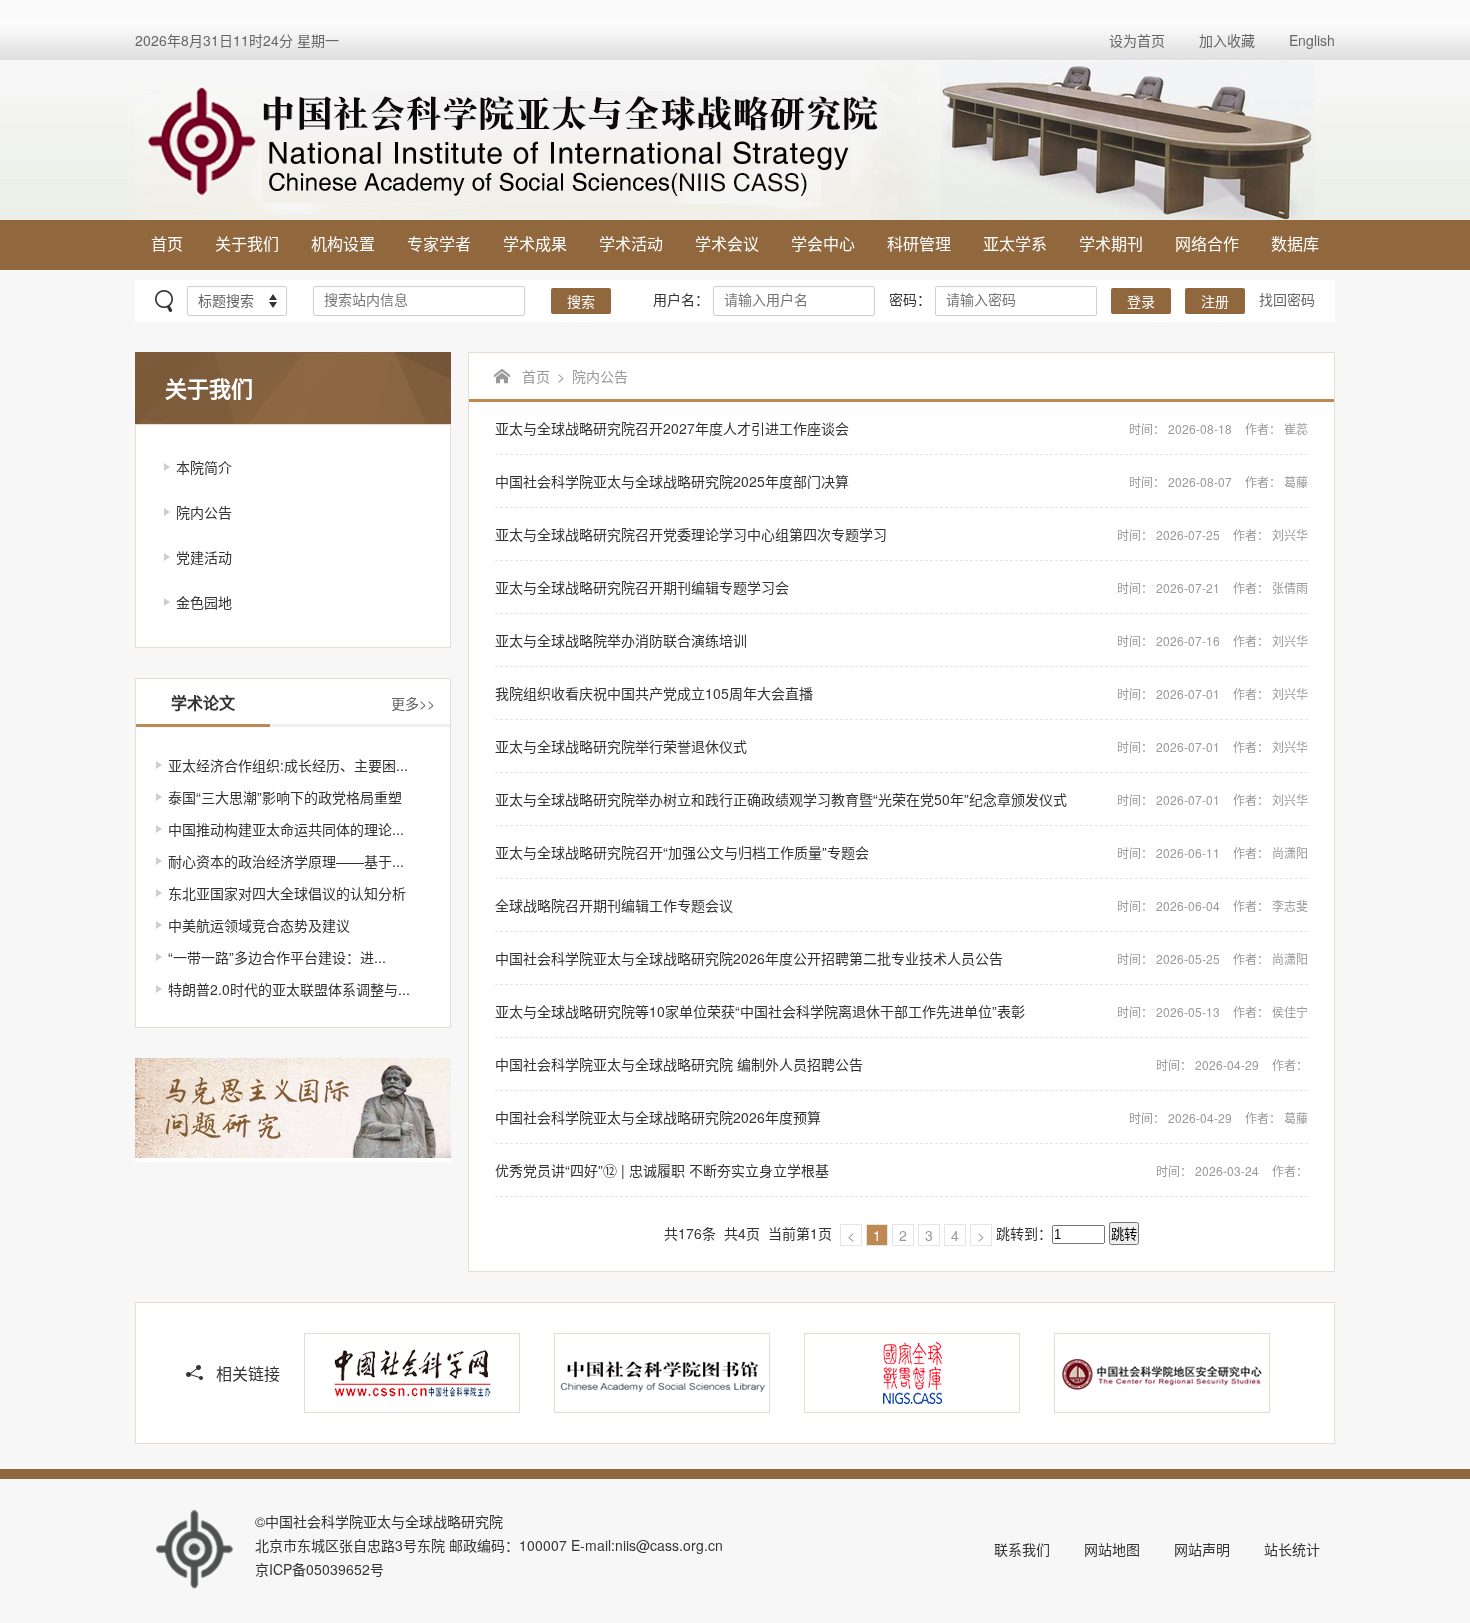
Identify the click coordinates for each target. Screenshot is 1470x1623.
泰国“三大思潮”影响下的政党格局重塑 (285, 797)
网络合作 (1207, 243)
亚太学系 (1015, 243)
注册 (1215, 302)
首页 (167, 243)
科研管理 (919, 243)
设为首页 (1137, 40)
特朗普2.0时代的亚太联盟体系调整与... (289, 989)
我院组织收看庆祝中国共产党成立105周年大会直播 (901, 693)
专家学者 (439, 243)
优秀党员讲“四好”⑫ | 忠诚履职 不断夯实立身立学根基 (901, 1170)
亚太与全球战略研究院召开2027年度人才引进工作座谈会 (901, 428)
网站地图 (1112, 1549)
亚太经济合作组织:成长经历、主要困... (288, 765)
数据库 (1295, 243)
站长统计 (1292, 1549)
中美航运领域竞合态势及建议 (259, 925)
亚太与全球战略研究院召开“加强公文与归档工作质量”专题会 (901, 852)
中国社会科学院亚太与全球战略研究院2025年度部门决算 (901, 481)
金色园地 (204, 602)
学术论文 (203, 702)
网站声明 (1202, 1549)
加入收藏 (1227, 40)
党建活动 (204, 557)
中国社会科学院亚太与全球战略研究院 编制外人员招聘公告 (901, 1064)
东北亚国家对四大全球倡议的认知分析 (287, 893)
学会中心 (823, 243)
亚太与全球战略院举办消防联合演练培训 (901, 640)
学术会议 (727, 243)
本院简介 (204, 467)
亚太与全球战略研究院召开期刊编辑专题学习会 (901, 587)
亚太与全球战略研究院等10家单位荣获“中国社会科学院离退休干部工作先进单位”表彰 (901, 1011)
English (1312, 40)
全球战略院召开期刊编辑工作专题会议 (901, 905)
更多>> (413, 703)
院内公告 (204, 512)
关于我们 (247, 243)
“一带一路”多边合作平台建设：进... (277, 957)
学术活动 (631, 243)
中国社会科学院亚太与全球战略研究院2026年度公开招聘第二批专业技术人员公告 (901, 958)
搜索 (581, 302)
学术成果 (535, 243)
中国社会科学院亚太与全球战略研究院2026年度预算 (901, 1117)
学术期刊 (1111, 243)
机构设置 (343, 243)
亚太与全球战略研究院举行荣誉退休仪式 (901, 746)
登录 (1141, 302)
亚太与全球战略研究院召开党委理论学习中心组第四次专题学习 (901, 534)
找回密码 (1287, 299)
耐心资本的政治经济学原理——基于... (286, 861)
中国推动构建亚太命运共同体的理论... (286, 829)
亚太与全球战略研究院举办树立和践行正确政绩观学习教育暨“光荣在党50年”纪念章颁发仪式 (901, 799)
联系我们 (1022, 1549)
